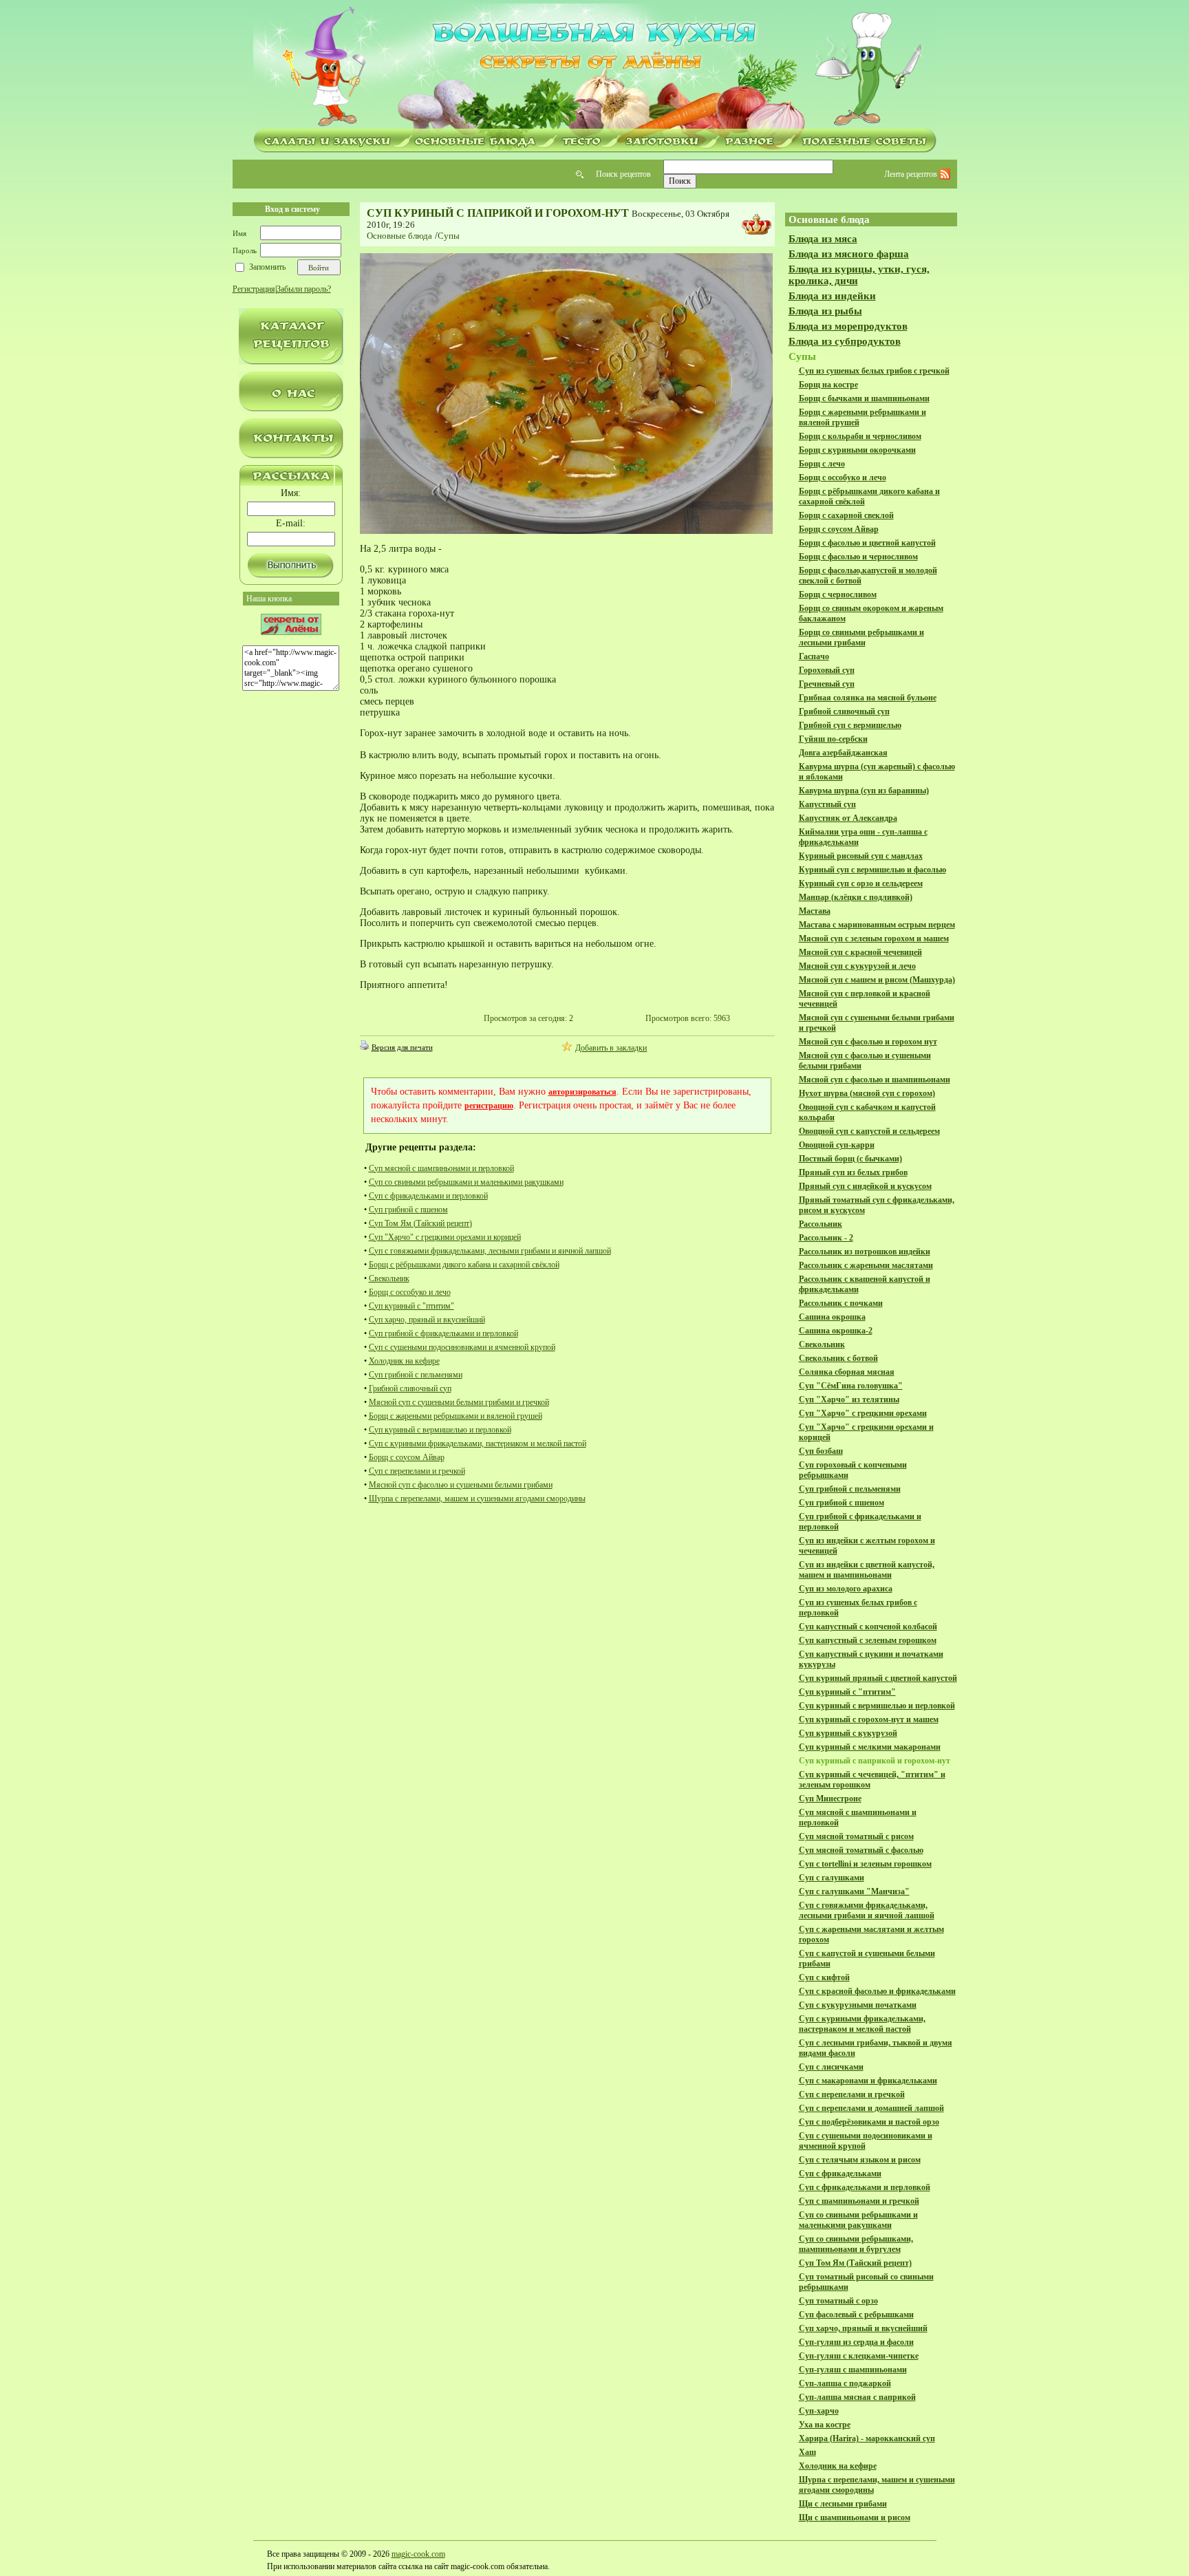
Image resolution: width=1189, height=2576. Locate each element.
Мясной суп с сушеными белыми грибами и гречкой (459, 1402)
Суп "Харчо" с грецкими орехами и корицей (445, 1237)
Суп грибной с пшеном (408, 1210)
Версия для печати (402, 1047)
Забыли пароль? (304, 289)
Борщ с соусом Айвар (407, 1457)
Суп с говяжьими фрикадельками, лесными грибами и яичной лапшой (490, 1251)
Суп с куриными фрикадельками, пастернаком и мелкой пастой (478, 1443)
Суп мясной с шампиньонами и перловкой (441, 1168)
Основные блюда (399, 236)
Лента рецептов (912, 174)
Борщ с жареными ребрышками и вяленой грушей (456, 1416)
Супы (449, 236)
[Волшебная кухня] (594, 67)
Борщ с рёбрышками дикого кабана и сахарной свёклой (464, 1265)
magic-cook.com (418, 2554)
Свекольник (389, 1278)
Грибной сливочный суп (410, 1388)
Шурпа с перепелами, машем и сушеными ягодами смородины (477, 1499)
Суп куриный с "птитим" (411, 1306)
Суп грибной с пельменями (416, 1375)
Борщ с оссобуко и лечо (410, 1292)
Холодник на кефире (404, 1361)
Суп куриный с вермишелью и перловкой (440, 1430)
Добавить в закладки (611, 1048)
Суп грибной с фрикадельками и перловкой (443, 1333)
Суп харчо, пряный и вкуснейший (427, 1320)
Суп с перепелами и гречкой (417, 1471)
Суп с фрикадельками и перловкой (428, 1196)
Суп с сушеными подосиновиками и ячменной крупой (462, 1347)
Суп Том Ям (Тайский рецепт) (420, 1223)
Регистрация (254, 289)
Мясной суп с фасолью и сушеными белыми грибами (461, 1485)
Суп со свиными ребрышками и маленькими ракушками (466, 1182)
